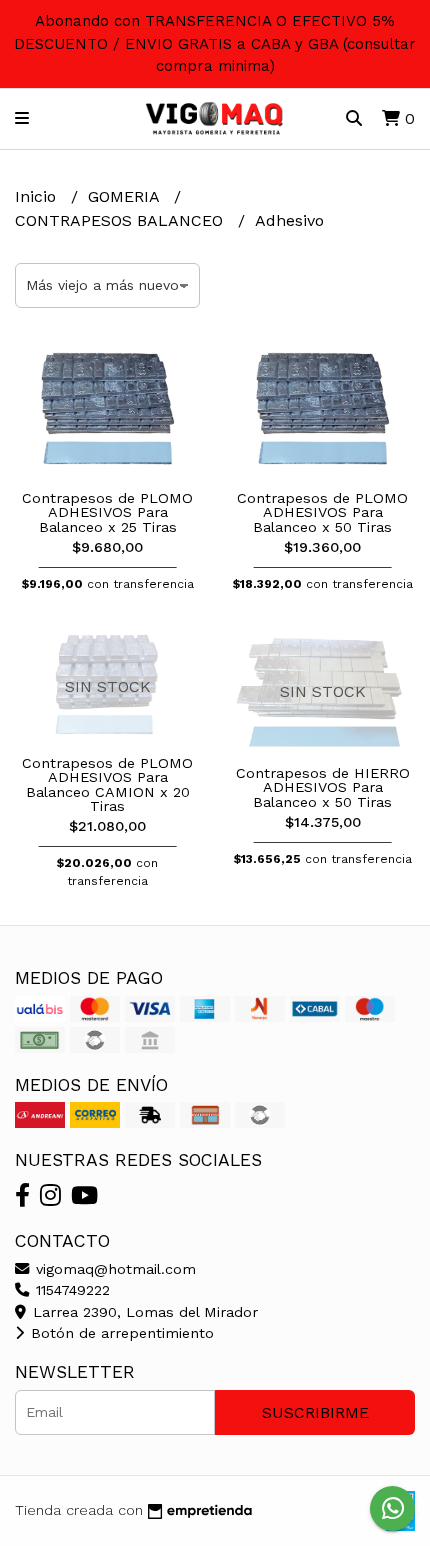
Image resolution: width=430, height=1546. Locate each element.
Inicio (38, 196)
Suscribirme (315, 1412)
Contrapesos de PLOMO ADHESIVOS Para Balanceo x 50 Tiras (322, 512)
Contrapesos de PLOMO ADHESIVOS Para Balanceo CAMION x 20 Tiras (107, 784)
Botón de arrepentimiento (120, 1333)
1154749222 (70, 1290)
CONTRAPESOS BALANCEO (121, 220)
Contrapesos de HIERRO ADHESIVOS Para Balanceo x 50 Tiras (323, 787)
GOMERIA (126, 196)
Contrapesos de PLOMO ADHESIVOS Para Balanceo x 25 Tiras (107, 512)
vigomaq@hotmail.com (113, 1269)
